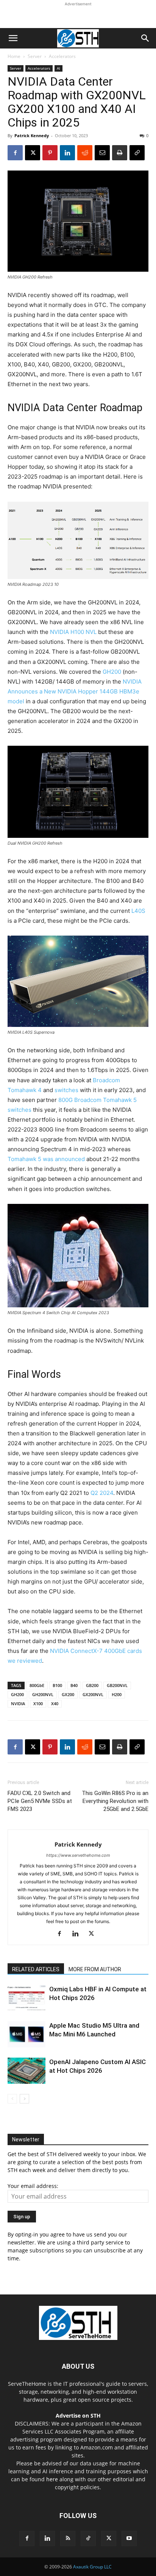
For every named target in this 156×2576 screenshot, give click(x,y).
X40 (55, 1704)
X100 (38, 1704)
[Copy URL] (137, 153)
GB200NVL (117, 1685)
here (52, 2479)
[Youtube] (129, 2538)
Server (35, 56)
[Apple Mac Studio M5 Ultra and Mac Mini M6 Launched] (27, 2034)
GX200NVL (93, 1694)
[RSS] (68, 2538)
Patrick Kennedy (32, 135)
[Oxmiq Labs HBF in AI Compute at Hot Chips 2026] (27, 1998)
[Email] (102, 153)
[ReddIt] (85, 153)
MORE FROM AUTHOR (95, 1969)
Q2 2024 (102, 1493)
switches (66, 1090)
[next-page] (24, 2099)
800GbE (37, 1685)
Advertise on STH (78, 2416)
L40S (138, 911)
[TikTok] (88, 2538)
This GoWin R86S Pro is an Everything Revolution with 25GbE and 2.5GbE (115, 1801)
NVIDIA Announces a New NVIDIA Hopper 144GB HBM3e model (75, 691)
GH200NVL (43, 1694)
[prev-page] (12, 2099)
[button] (13, 38)
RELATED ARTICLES (36, 1969)
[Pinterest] (50, 153)
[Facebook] (15, 153)
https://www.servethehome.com (78, 1855)
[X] (33, 153)
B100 (57, 1685)
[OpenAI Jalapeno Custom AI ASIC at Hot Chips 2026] (27, 2071)
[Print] (120, 153)
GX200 (68, 1694)
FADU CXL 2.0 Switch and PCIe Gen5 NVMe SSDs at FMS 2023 (40, 1801)
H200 (117, 1694)
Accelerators (62, 56)
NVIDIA (18, 1704)
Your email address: (33, 2186)
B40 (74, 1685)
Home (14, 56)
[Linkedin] (67, 153)
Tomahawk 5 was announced (46, 1159)
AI (58, 68)
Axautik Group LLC (92, 2567)
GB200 (92, 1685)
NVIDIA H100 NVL (73, 632)
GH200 (112, 672)
